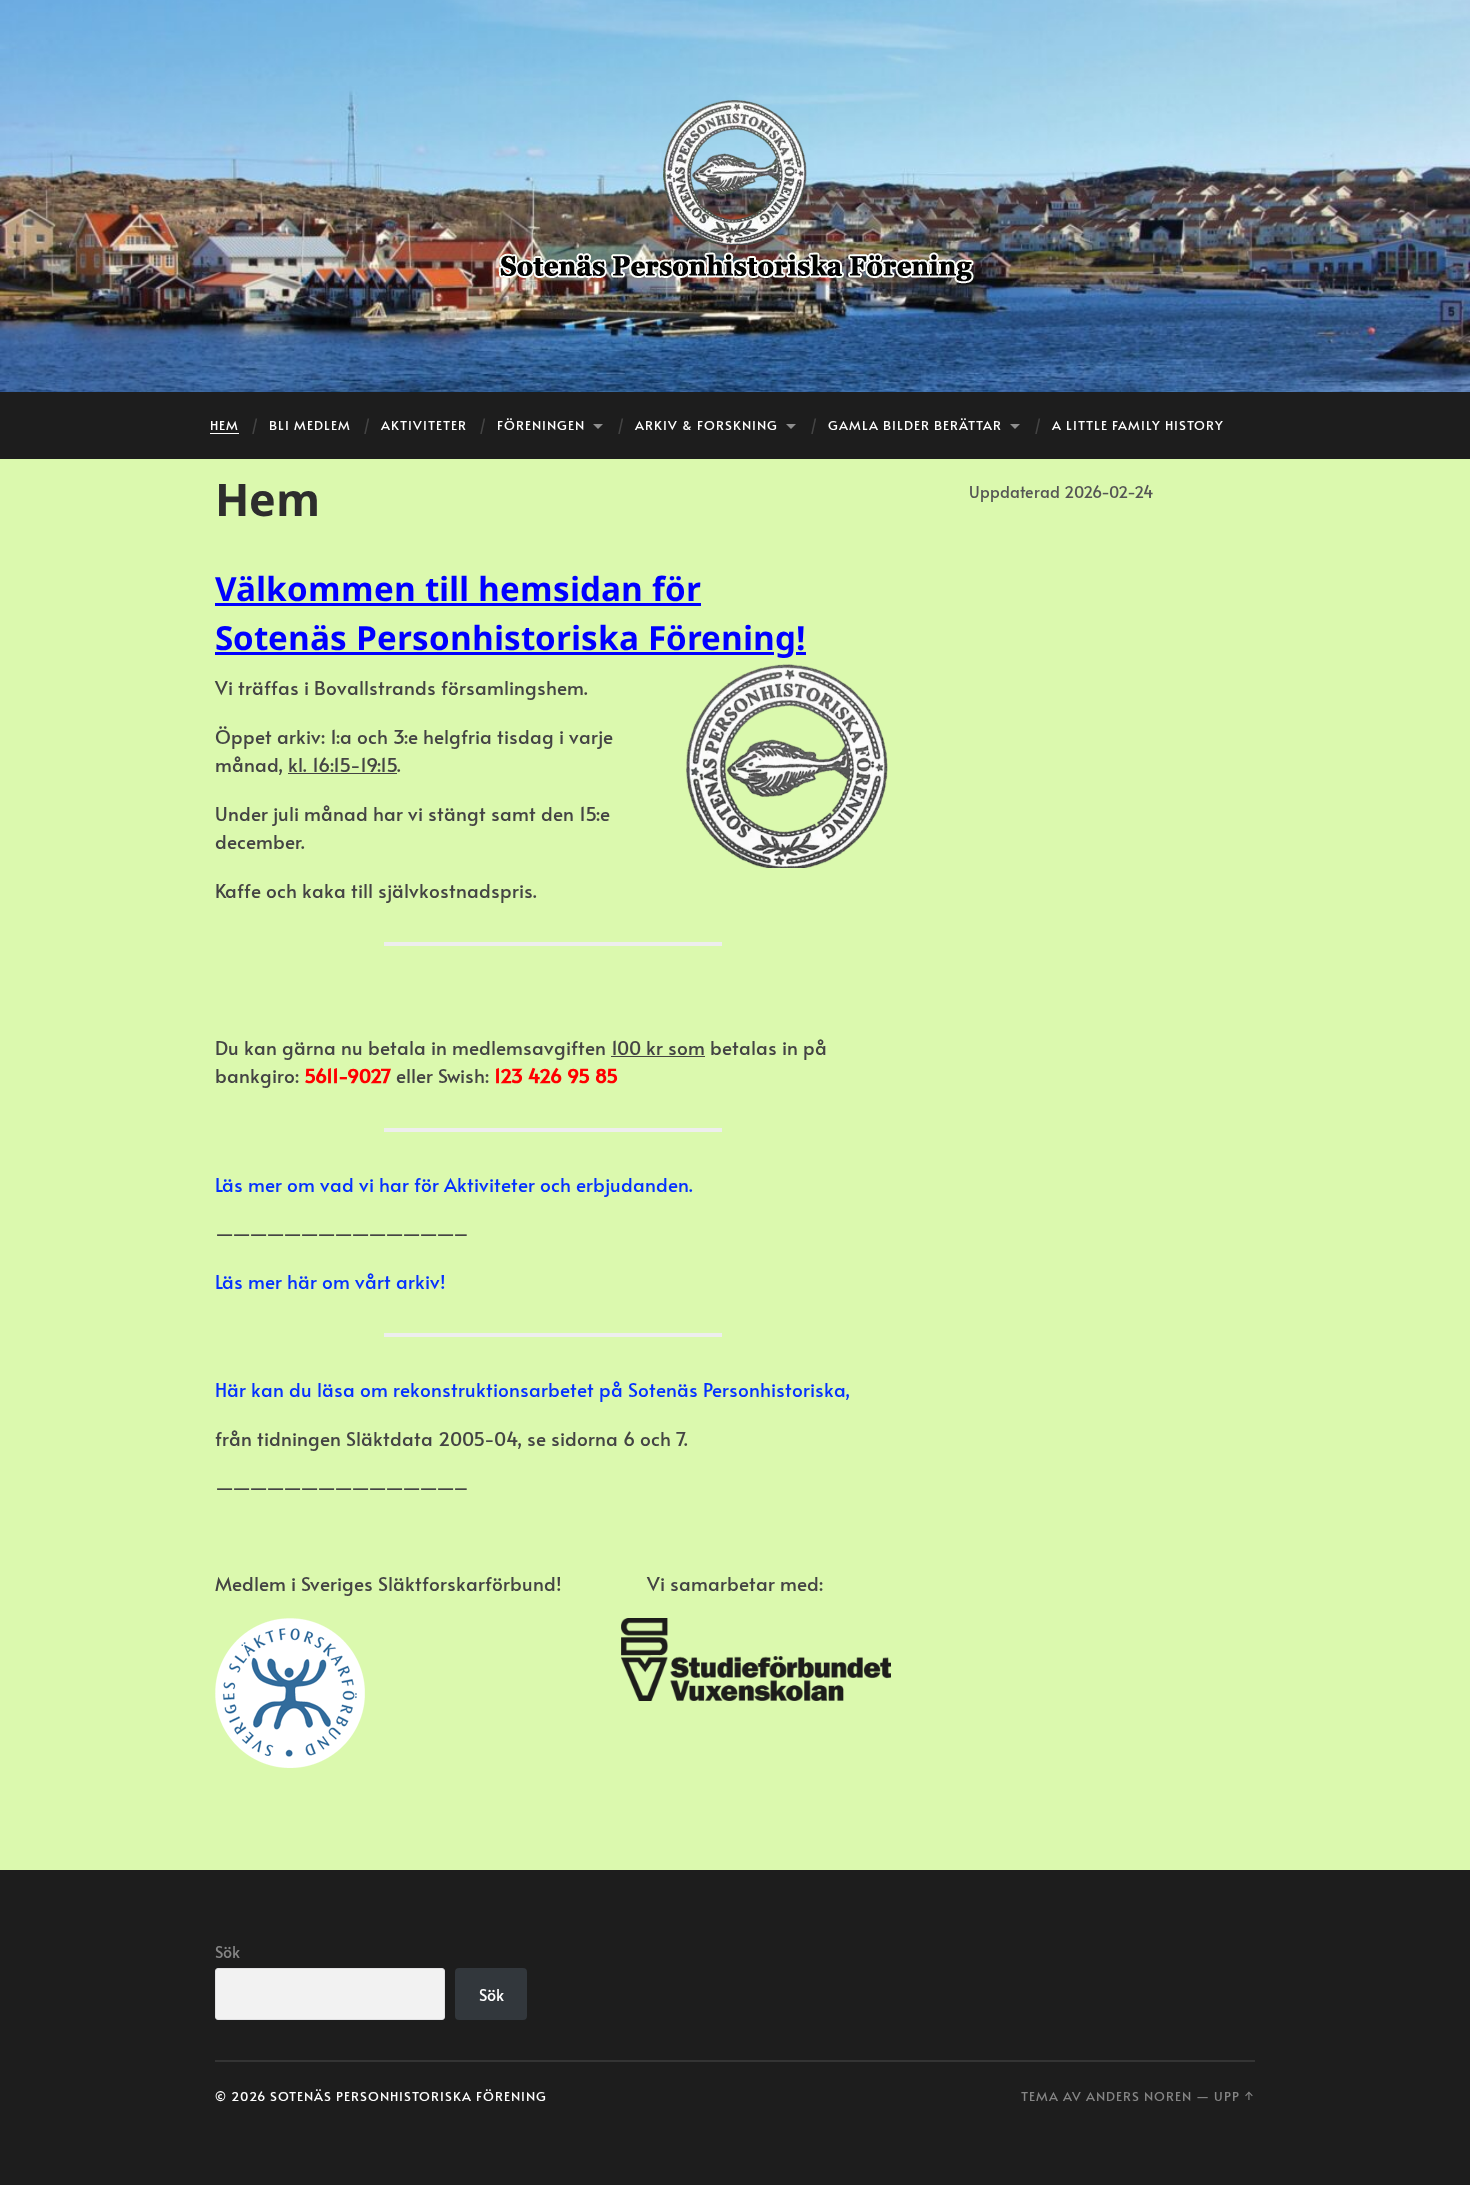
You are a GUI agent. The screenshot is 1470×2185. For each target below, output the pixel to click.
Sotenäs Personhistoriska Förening (408, 2096)
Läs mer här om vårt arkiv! (330, 1281)
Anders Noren (1139, 2096)
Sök (227, 1951)
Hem (224, 425)
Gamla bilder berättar (915, 425)
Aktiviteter (424, 425)
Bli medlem (310, 425)
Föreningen (541, 425)
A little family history (1138, 425)
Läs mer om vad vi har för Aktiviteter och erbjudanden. (454, 1184)
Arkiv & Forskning (706, 425)
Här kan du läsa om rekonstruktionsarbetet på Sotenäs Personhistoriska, (532, 1389)
